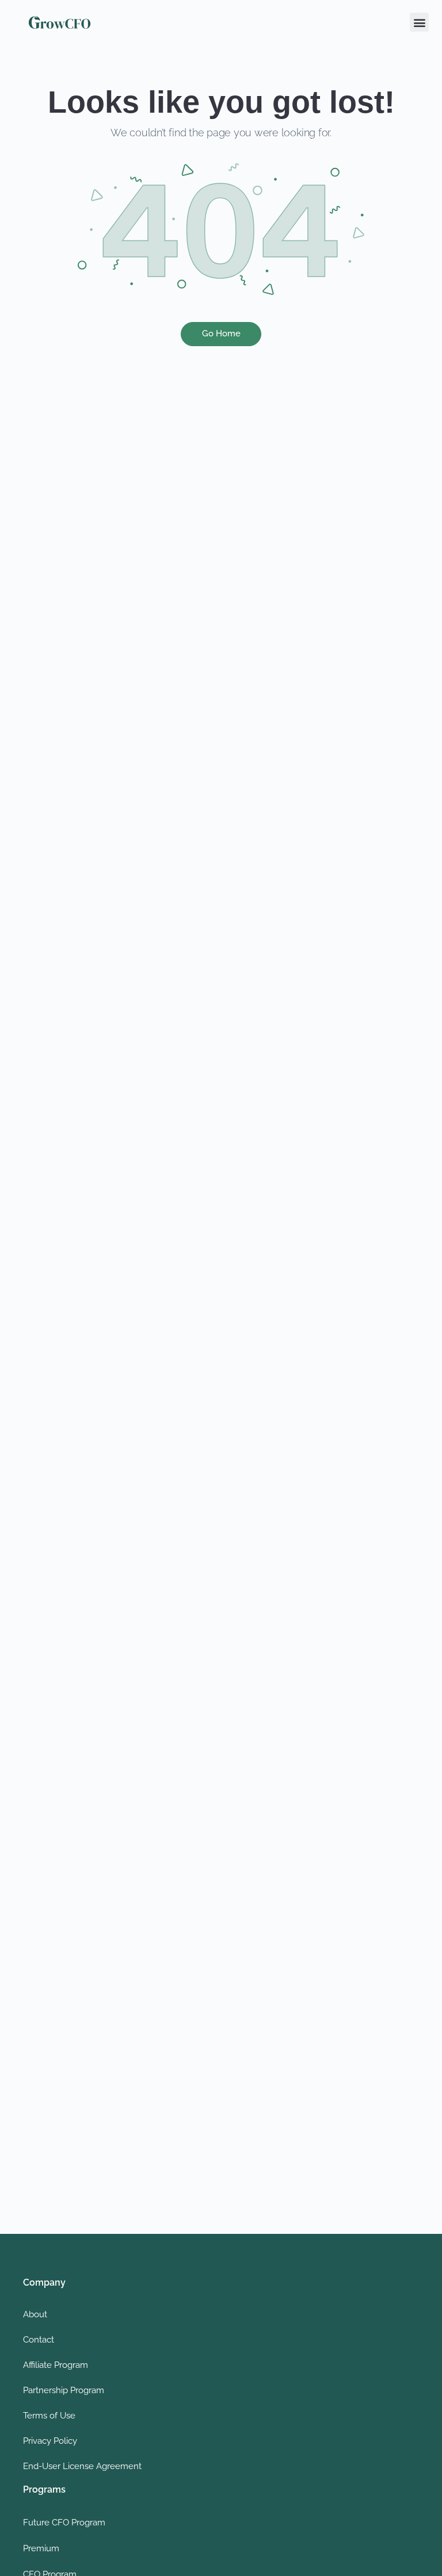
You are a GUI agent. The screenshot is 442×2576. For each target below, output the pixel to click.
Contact (39, 2340)
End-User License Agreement (82, 2466)
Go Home (221, 333)
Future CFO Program (64, 2523)
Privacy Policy (50, 2441)
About (35, 2314)
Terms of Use (49, 2416)
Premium (41, 2548)
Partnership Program (64, 2390)
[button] (419, 22)
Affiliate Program (56, 2365)
